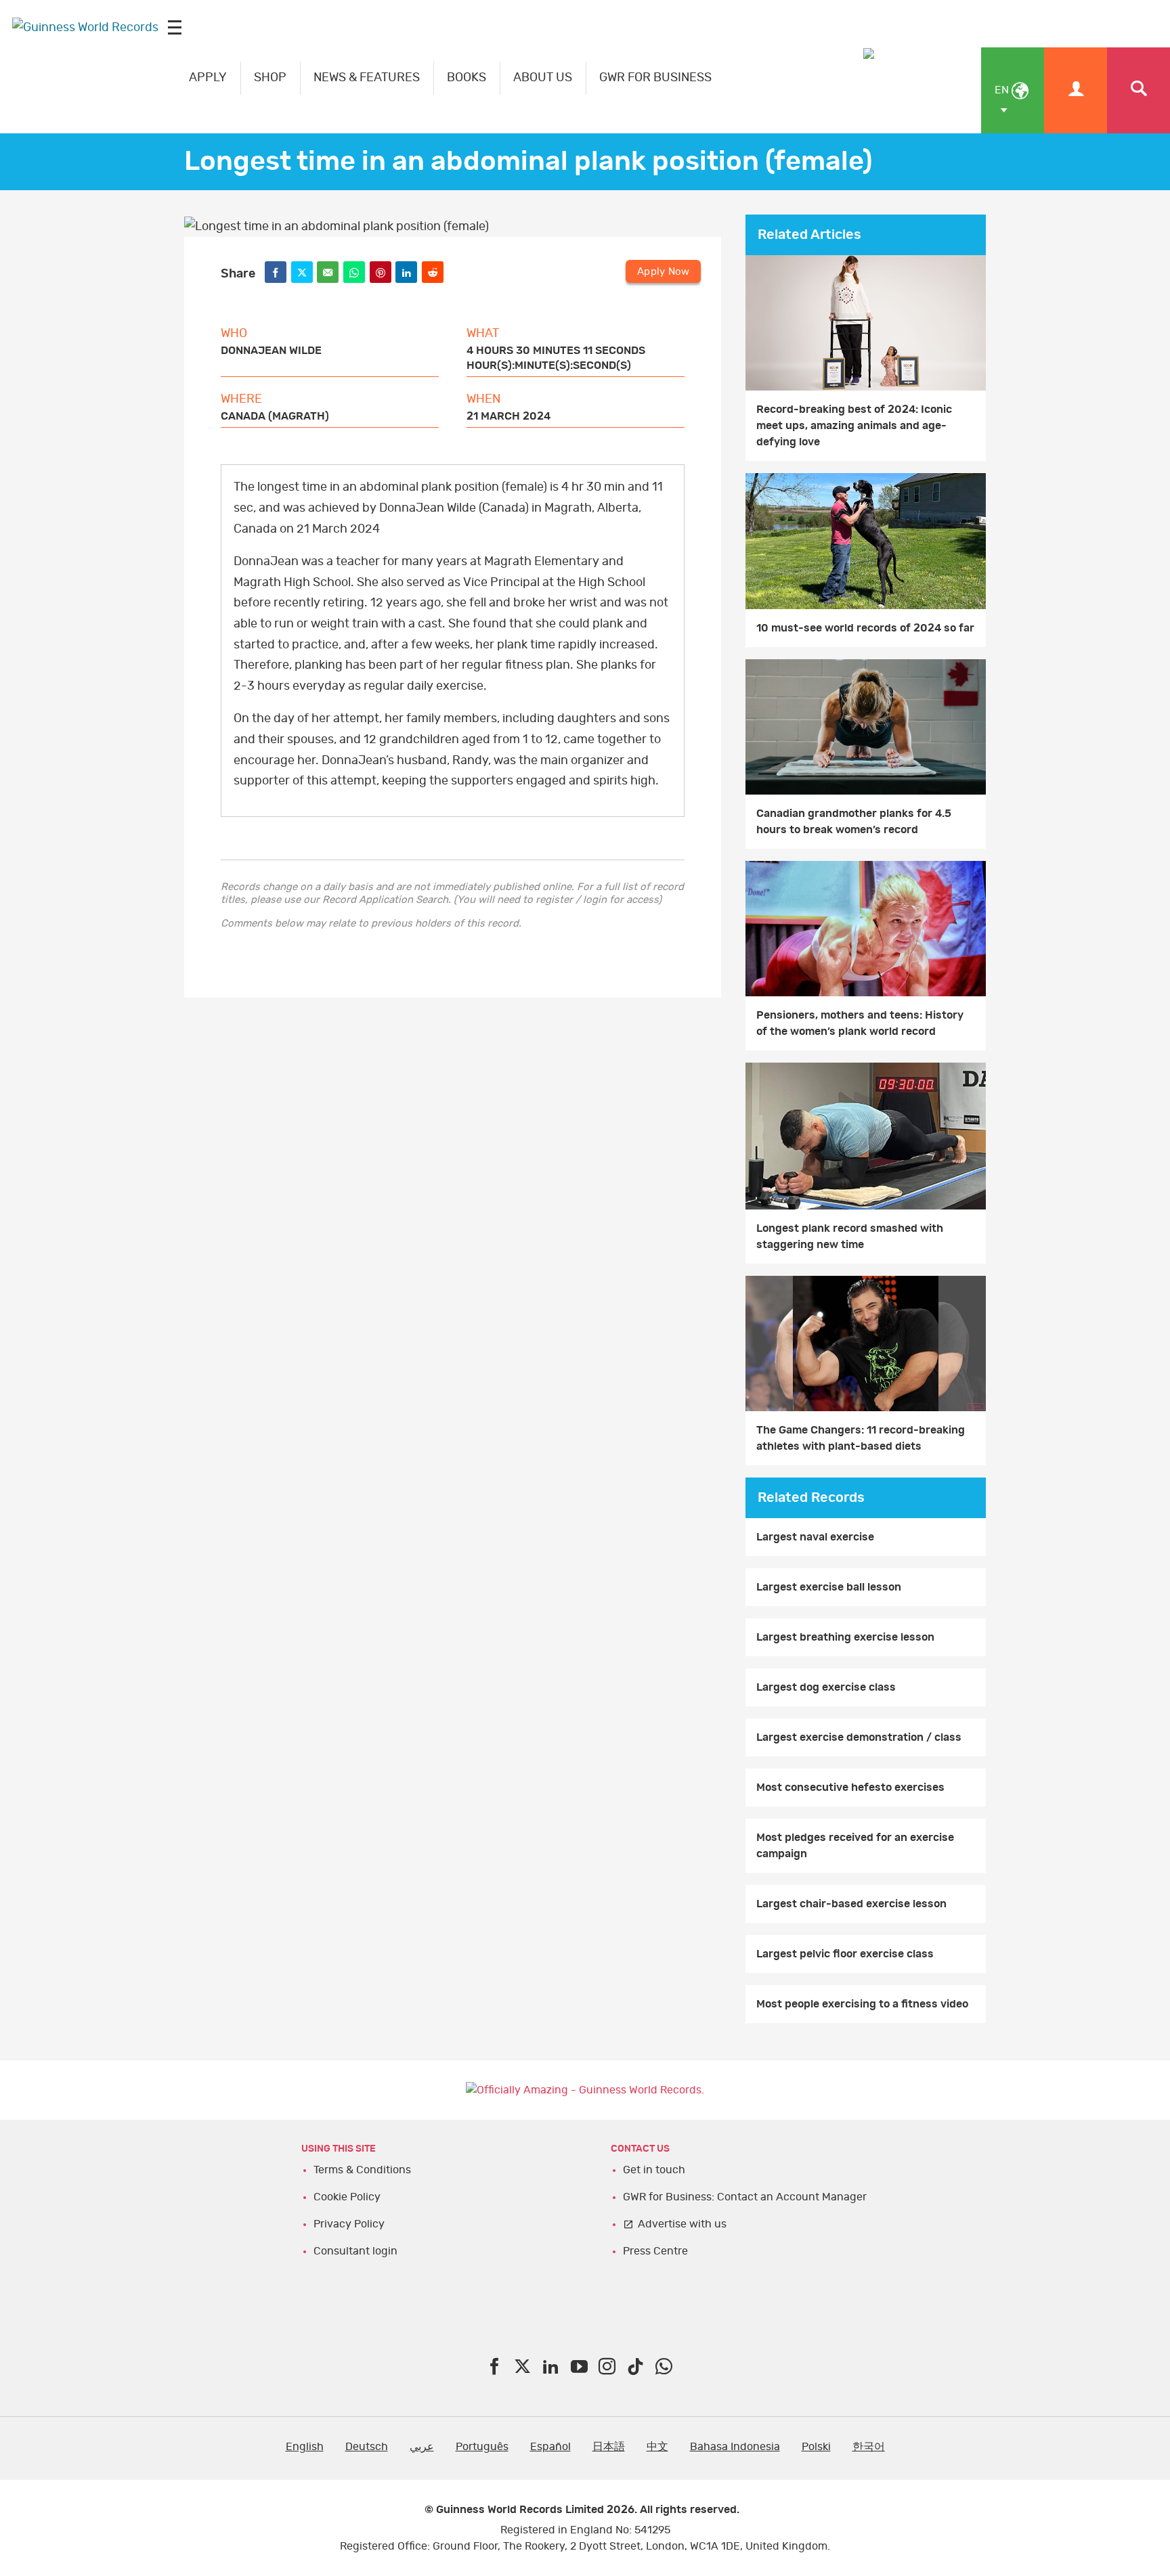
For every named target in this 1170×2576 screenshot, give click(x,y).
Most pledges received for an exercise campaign (855, 1846)
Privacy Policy (349, 2224)
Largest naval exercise (815, 1537)
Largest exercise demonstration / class (859, 1737)
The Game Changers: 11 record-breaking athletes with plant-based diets (861, 1438)
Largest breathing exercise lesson (845, 1637)
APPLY (208, 78)
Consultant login (355, 2251)
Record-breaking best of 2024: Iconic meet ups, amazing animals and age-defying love (854, 426)
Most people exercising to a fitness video (862, 2004)
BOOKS (467, 78)
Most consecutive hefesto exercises (850, 1787)
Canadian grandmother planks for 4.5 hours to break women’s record (854, 822)
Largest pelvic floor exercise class (845, 1954)
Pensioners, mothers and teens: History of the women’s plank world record (860, 1023)
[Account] (1076, 90)
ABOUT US (543, 78)
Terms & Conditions (362, 2170)
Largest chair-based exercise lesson (851, 1904)
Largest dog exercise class (826, 1687)
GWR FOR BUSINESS (655, 78)
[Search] (1139, 90)
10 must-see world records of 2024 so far (865, 628)
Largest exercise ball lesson (829, 1587)
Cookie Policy (347, 2197)
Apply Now (663, 272)
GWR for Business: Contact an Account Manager (745, 2197)
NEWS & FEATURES (367, 78)
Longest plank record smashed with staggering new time (850, 1237)
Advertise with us (682, 2224)
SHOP (270, 78)
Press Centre (655, 2251)
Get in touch (654, 2170)
